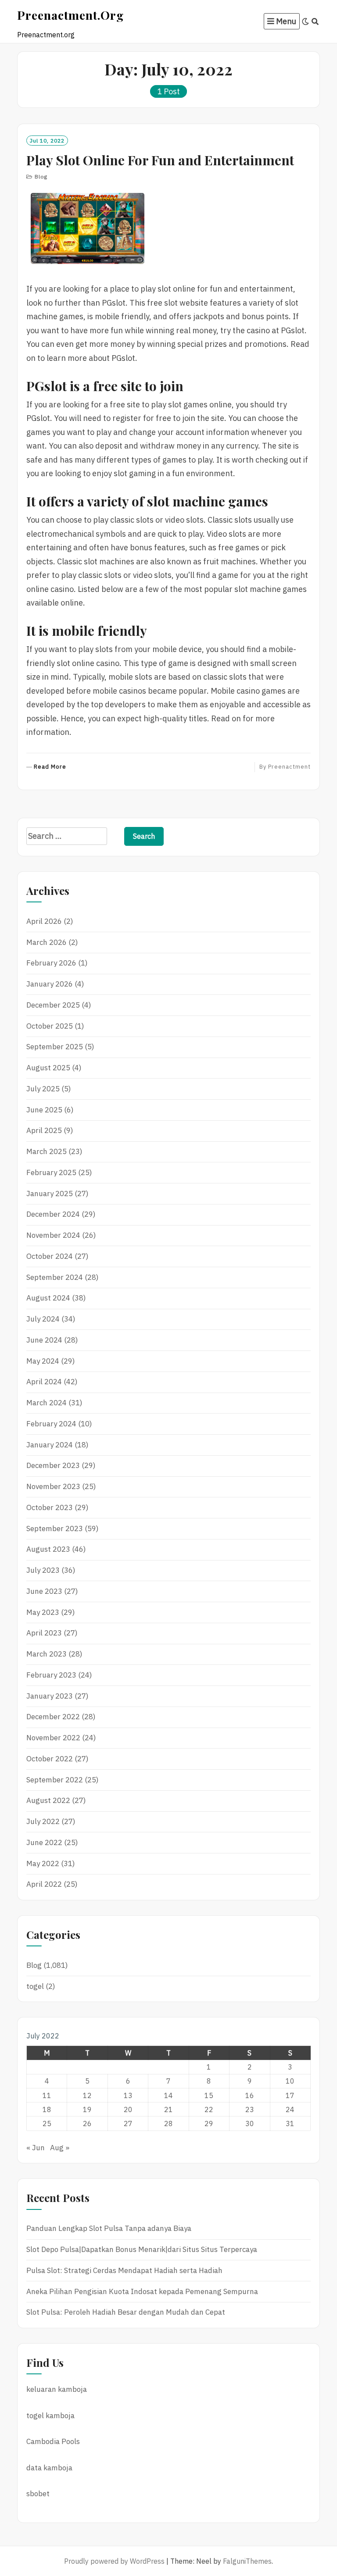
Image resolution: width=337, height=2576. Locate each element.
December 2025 (53, 1005)
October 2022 (50, 1759)
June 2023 (44, 1591)
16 (250, 2095)
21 (168, 2109)
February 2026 (51, 963)
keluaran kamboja (57, 2389)
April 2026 (44, 921)
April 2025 (44, 1130)
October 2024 (50, 1256)
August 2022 (48, 1800)
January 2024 (50, 1445)
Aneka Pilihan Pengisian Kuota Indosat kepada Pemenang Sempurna (142, 2291)
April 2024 (44, 1382)
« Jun (36, 2148)
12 (87, 2095)
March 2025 (47, 1151)
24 (290, 2109)
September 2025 (55, 1047)
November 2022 (53, 1738)
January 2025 (50, 1194)
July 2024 (43, 1319)
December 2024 (53, 1214)
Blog (41, 176)
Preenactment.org (70, 15)
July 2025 (43, 1089)
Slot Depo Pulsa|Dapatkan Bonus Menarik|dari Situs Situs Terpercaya (142, 2249)
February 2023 (51, 1675)
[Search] (315, 21)
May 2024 (43, 1361)
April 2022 (44, 1884)
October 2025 (50, 1026)
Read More (50, 767)
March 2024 (47, 1403)
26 (87, 2124)
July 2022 (43, 1821)
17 (290, 2095)
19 (87, 2109)
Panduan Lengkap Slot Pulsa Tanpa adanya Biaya (109, 2228)
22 (209, 2109)
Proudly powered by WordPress (114, 2561)
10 (290, 2081)
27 (128, 2124)
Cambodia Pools (53, 2441)
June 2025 (44, 1110)
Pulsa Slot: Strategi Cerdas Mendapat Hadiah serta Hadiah (124, 2270)
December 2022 (53, 1717)
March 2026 (47, 942)
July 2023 (43, 1570)
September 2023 (55, 1528)
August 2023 (48, 1549)
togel (35, 1986)
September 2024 (55, 1277)
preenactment (289, 767)
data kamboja (49, 2468)
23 (250, 2109)
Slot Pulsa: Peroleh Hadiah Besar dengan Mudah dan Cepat (126, 2312)
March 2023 (47, 1654)
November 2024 (53, 1235)
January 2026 (50, 984)
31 (290, 2124)
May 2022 (43, 1863)
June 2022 (44, 1842)
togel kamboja (50, 2416)
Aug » (60, 2148)
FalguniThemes (247, 2561)
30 (250, 2124)
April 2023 (44, 1633)
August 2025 (48, 1068)
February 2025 (51, 1172)
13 (128, 2095)
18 (47, 2109)
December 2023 (53, 1465)
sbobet (38, 2494)
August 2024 (48, 1298)
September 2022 (55, 1780)
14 (168, 2095)
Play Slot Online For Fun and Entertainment (160, 160)
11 (47, 2095)
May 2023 (43, 1612)
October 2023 (50, 1507)
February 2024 (51, 1424)
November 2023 (53, 1486)
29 (209, 2124)
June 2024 (44, 1340)
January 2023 (50, 1696)
